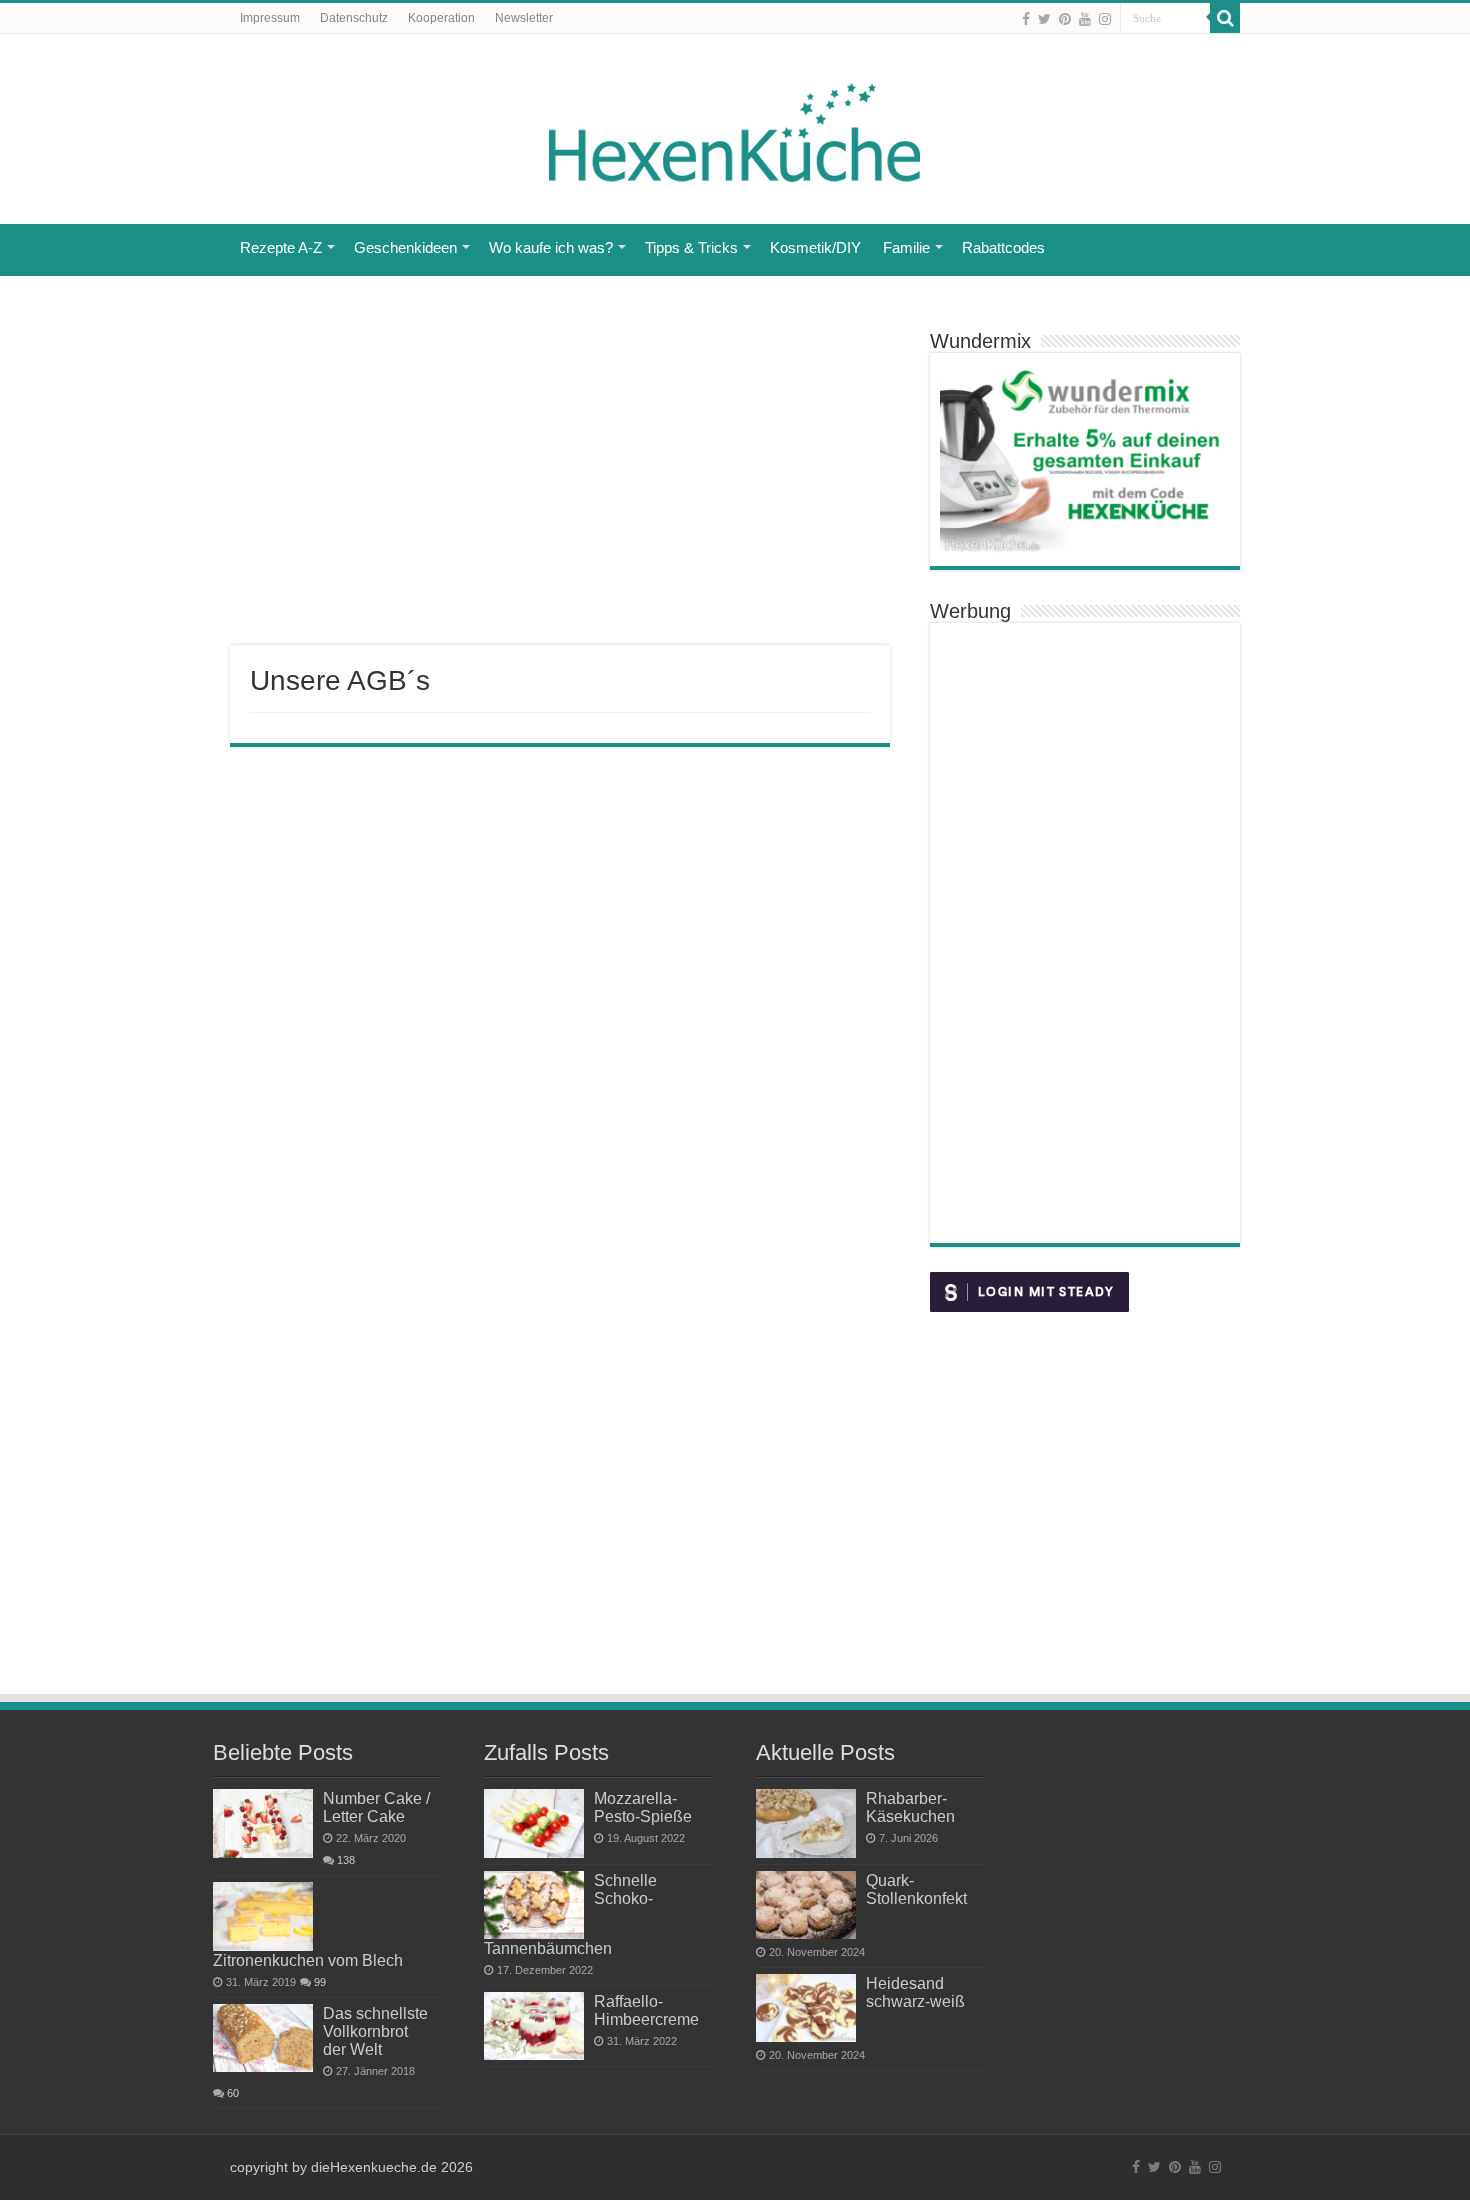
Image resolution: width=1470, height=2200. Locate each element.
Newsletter (524, 18)
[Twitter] (1044, 19)
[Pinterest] (1065, 19)
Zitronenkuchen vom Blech (308, 1960)
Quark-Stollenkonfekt (916, 1889)
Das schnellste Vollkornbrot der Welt (375, 2031)
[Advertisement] (560, 485)
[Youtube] (1085, 19)
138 (346, 1860)
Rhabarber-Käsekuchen (910, 1807)
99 (320, 1982)
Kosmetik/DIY (815, 247)
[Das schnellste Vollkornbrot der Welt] (263, 2038)
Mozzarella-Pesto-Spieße (643, 1807)
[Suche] (1225, 18)
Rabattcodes (1003, 247)
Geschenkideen (405, 247)
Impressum (270, 18)
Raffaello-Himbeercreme (646, 2010)
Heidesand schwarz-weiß (915, 1992)
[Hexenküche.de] (735, 127)
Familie (906, 247)
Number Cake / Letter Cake (376, 1807)
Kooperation (441, 18)
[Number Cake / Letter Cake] (263, 1823)
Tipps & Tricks (691, 247)
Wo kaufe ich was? (551, 247)
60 (233, 2093)
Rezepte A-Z (281, 247)
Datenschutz (354, 18)
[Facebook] (1026, 19)
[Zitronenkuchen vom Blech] (263, 1916)
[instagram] (1105, 19)
